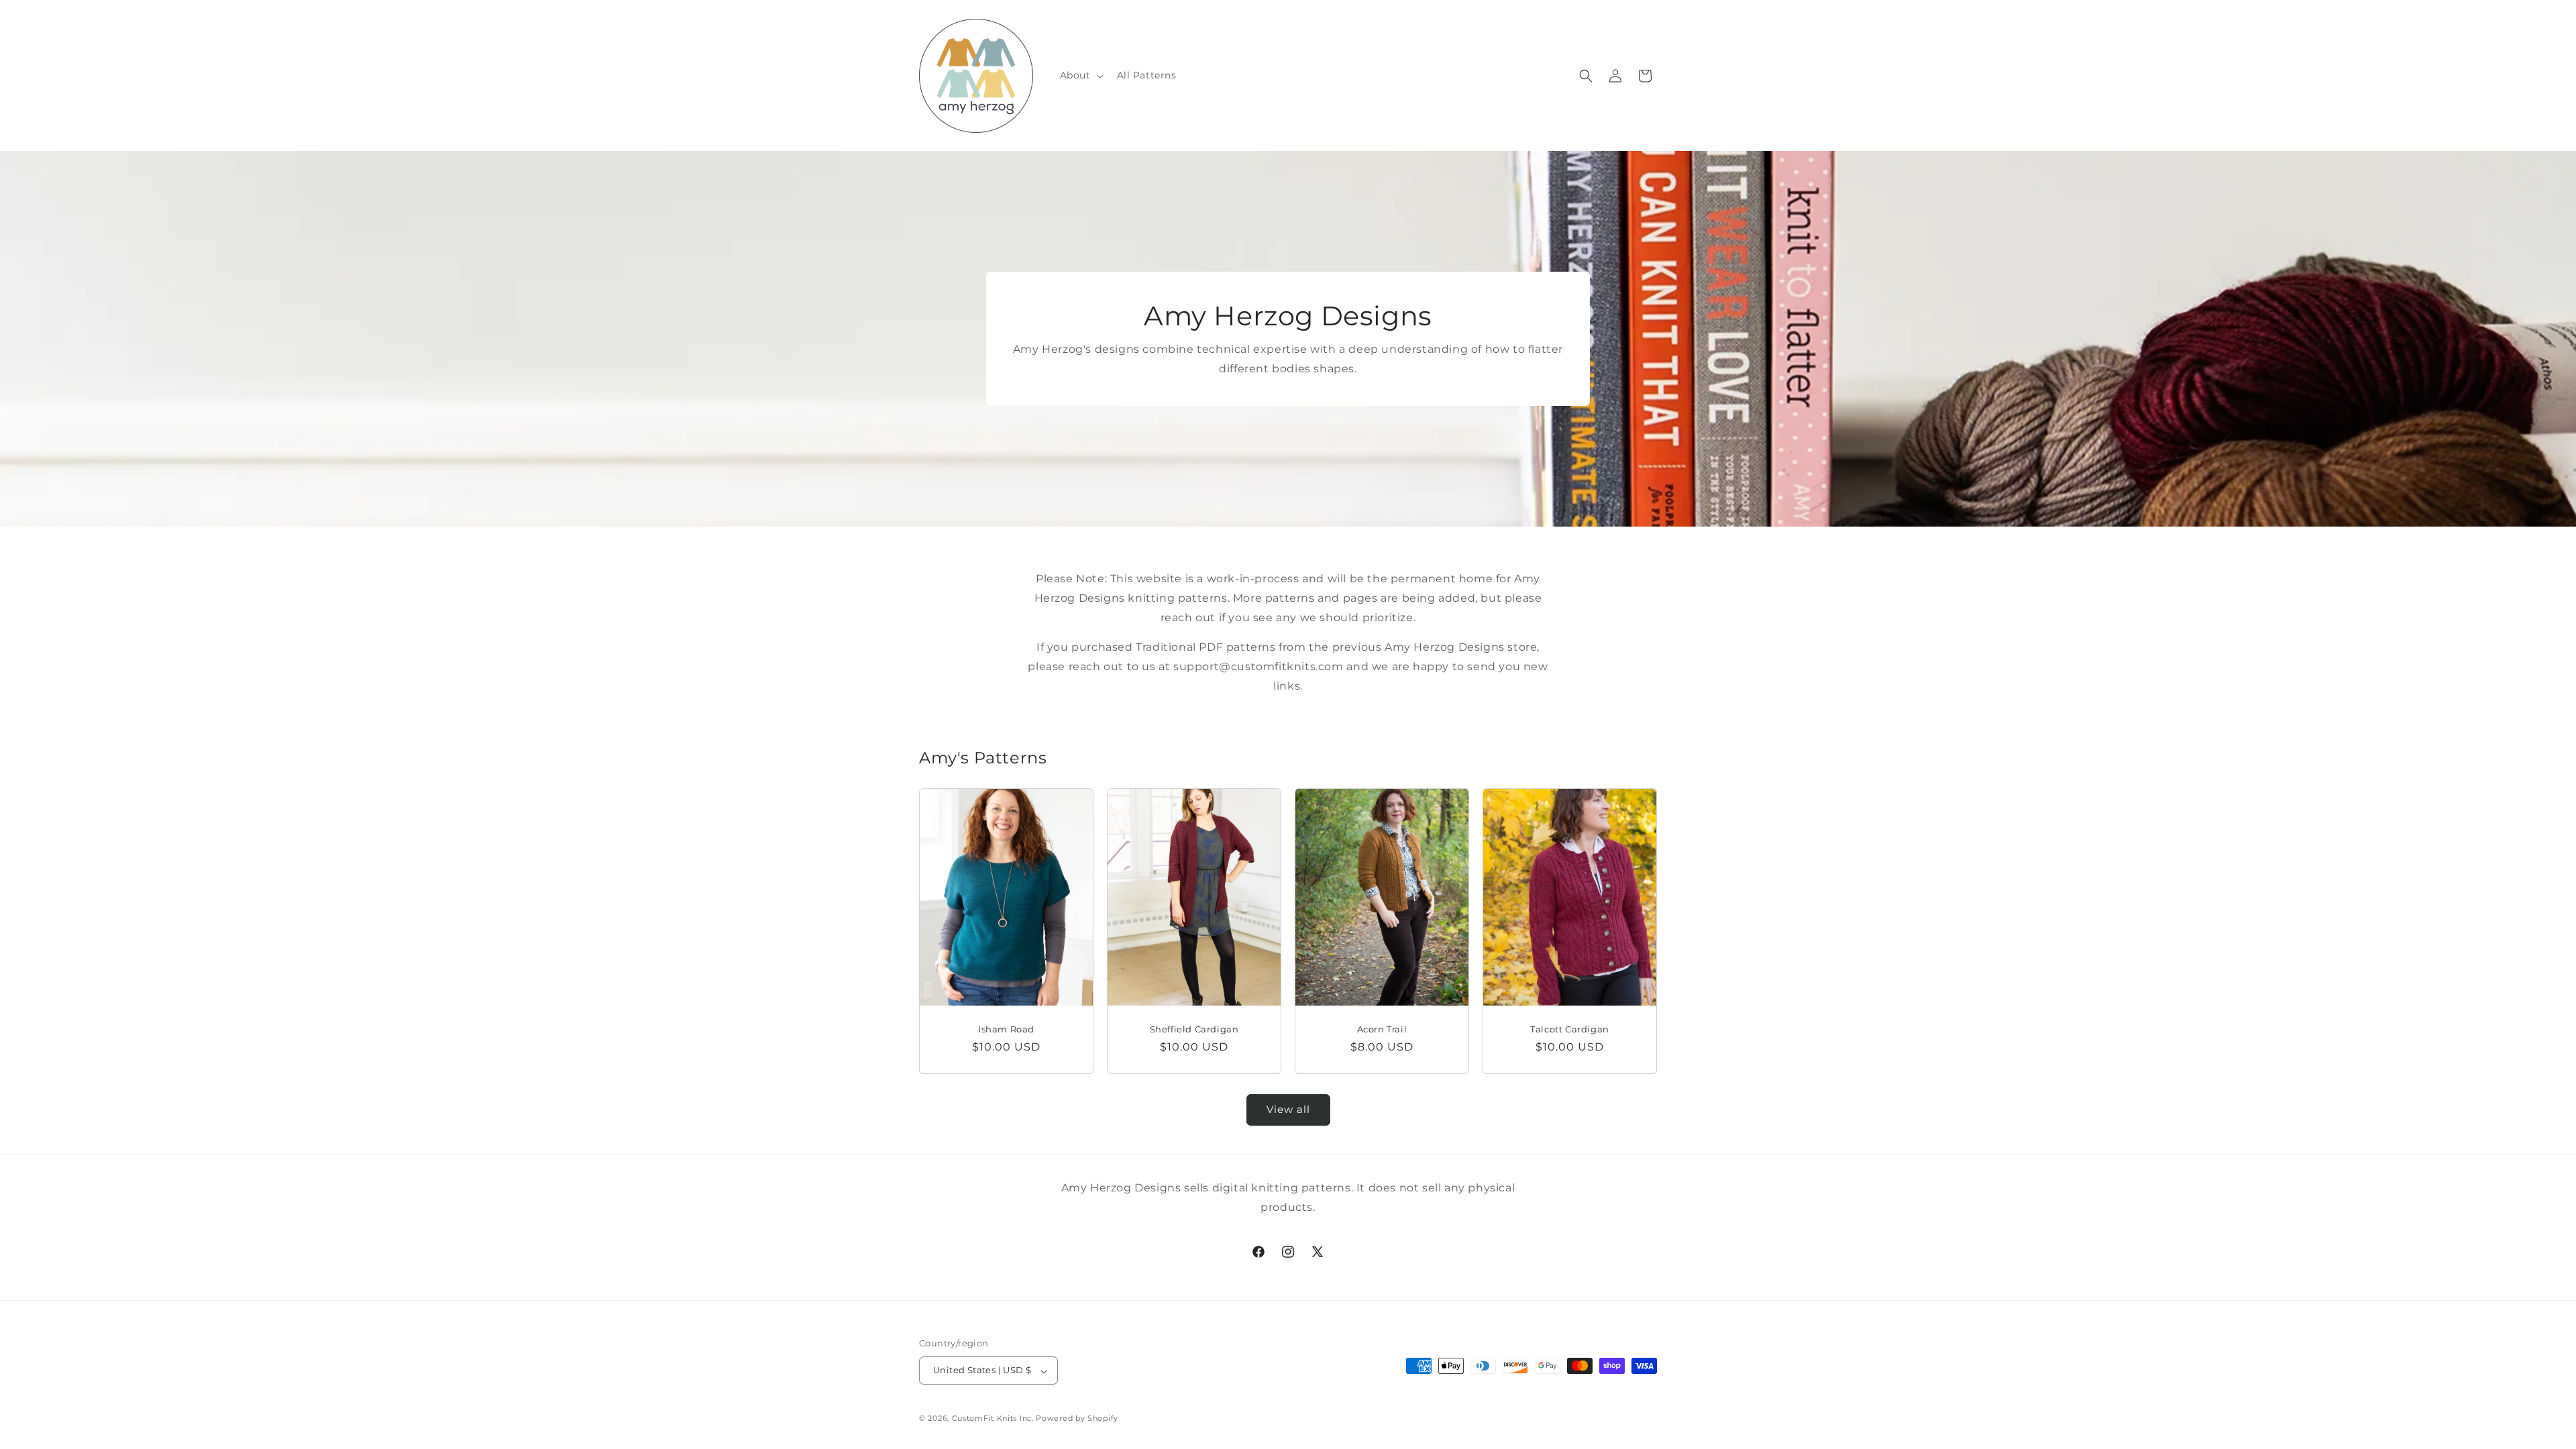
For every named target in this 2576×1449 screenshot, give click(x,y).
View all (1288, 1110)
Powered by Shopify (1077, 1418)
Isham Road (1006, 1028)
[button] (1080, 75)
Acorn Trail (1382, 1028)
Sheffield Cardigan (1194, 1028)
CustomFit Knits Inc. (993, 1418)
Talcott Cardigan (1570, 1028)
